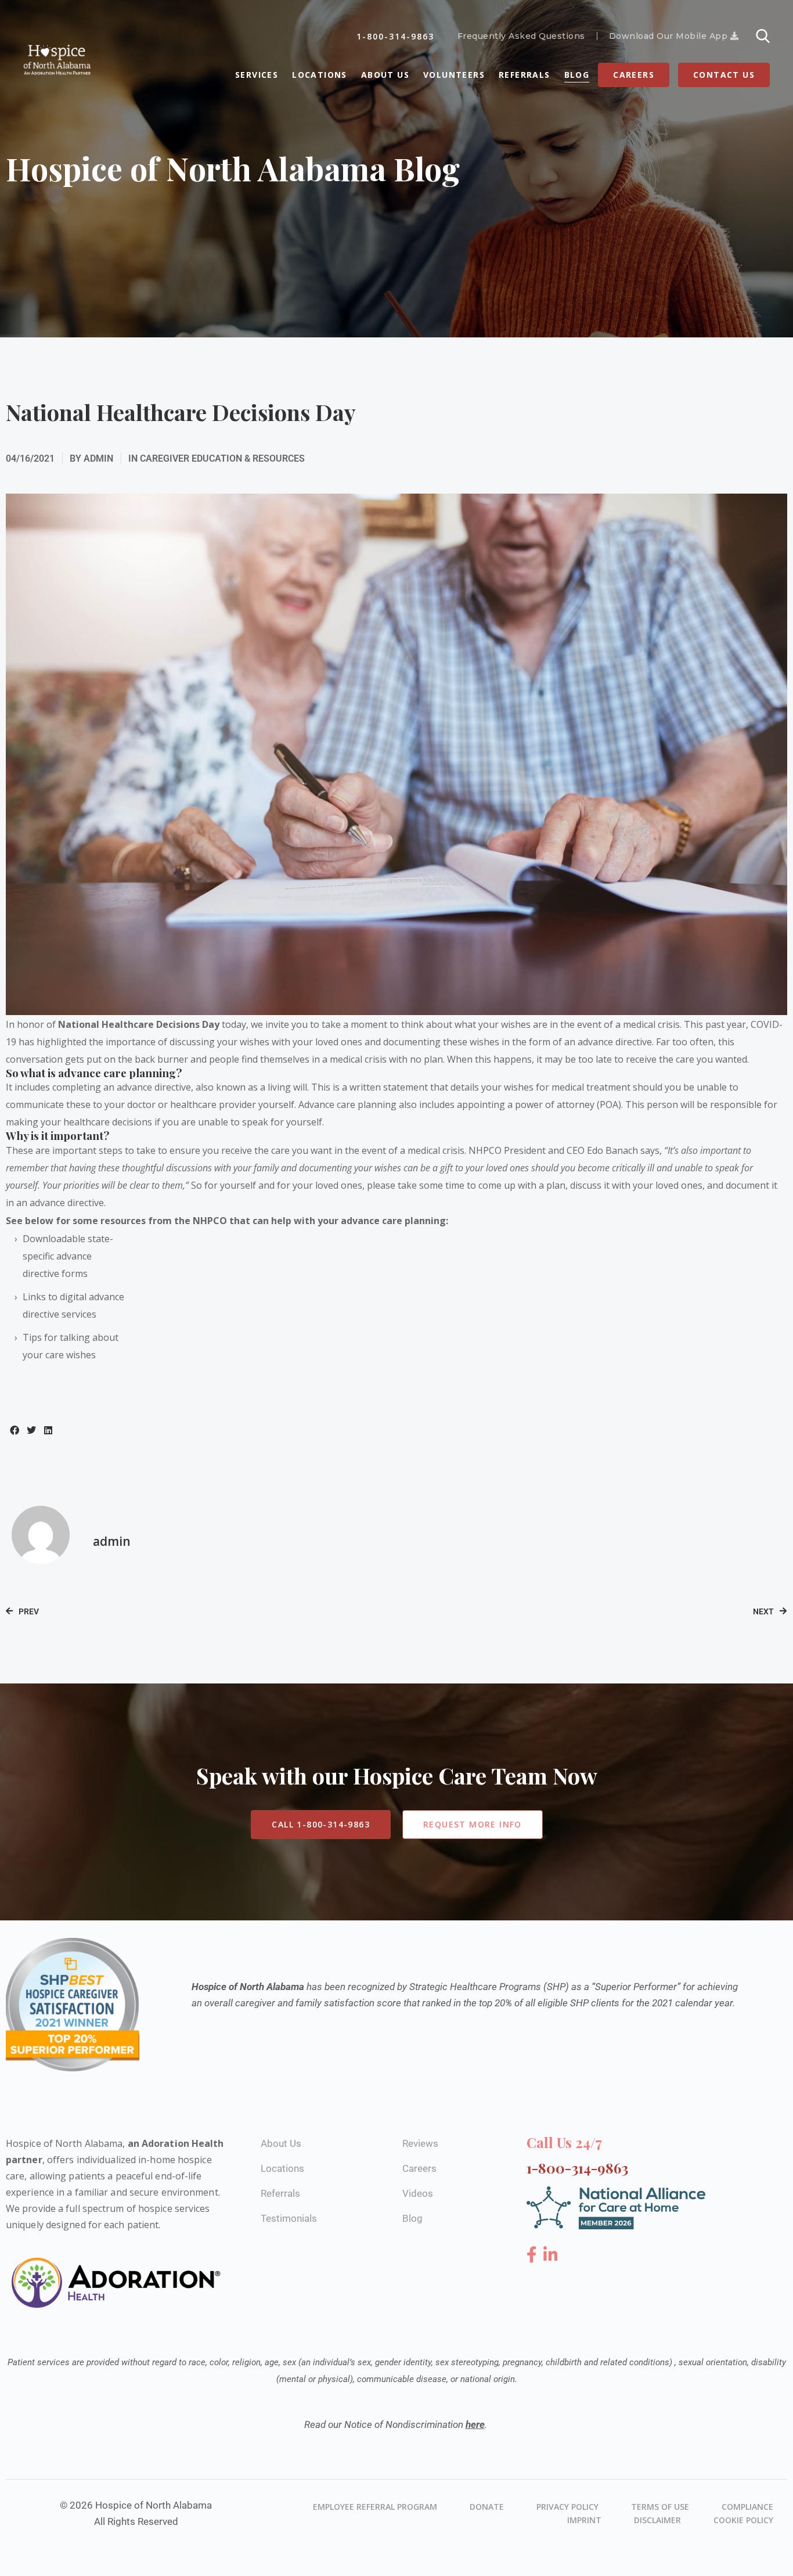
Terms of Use (660, 2507)
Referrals (525, 75)
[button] (14, 1430)
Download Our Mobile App (670, 36)
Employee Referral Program (375, 2507)
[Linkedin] (551, 2255)
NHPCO (210, 1221)
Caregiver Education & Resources (222, 458)
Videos (418, 2193)
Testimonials (289, 2218)
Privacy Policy (567, 2507)
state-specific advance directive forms (68, 1256)
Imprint (584, 2520)
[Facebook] (534, 2255)
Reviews (420, 2143)
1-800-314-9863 (395, 36)
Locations (320, 75)
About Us (385, 75)
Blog (577, 75)
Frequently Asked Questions (521, 36)
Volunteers (454, 75)
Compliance (747, 2507)
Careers (634, 75)
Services (257, 75)
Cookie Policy (743, 2520)
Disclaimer (657, 2520)
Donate (487, 2507)
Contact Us (724, 75)
